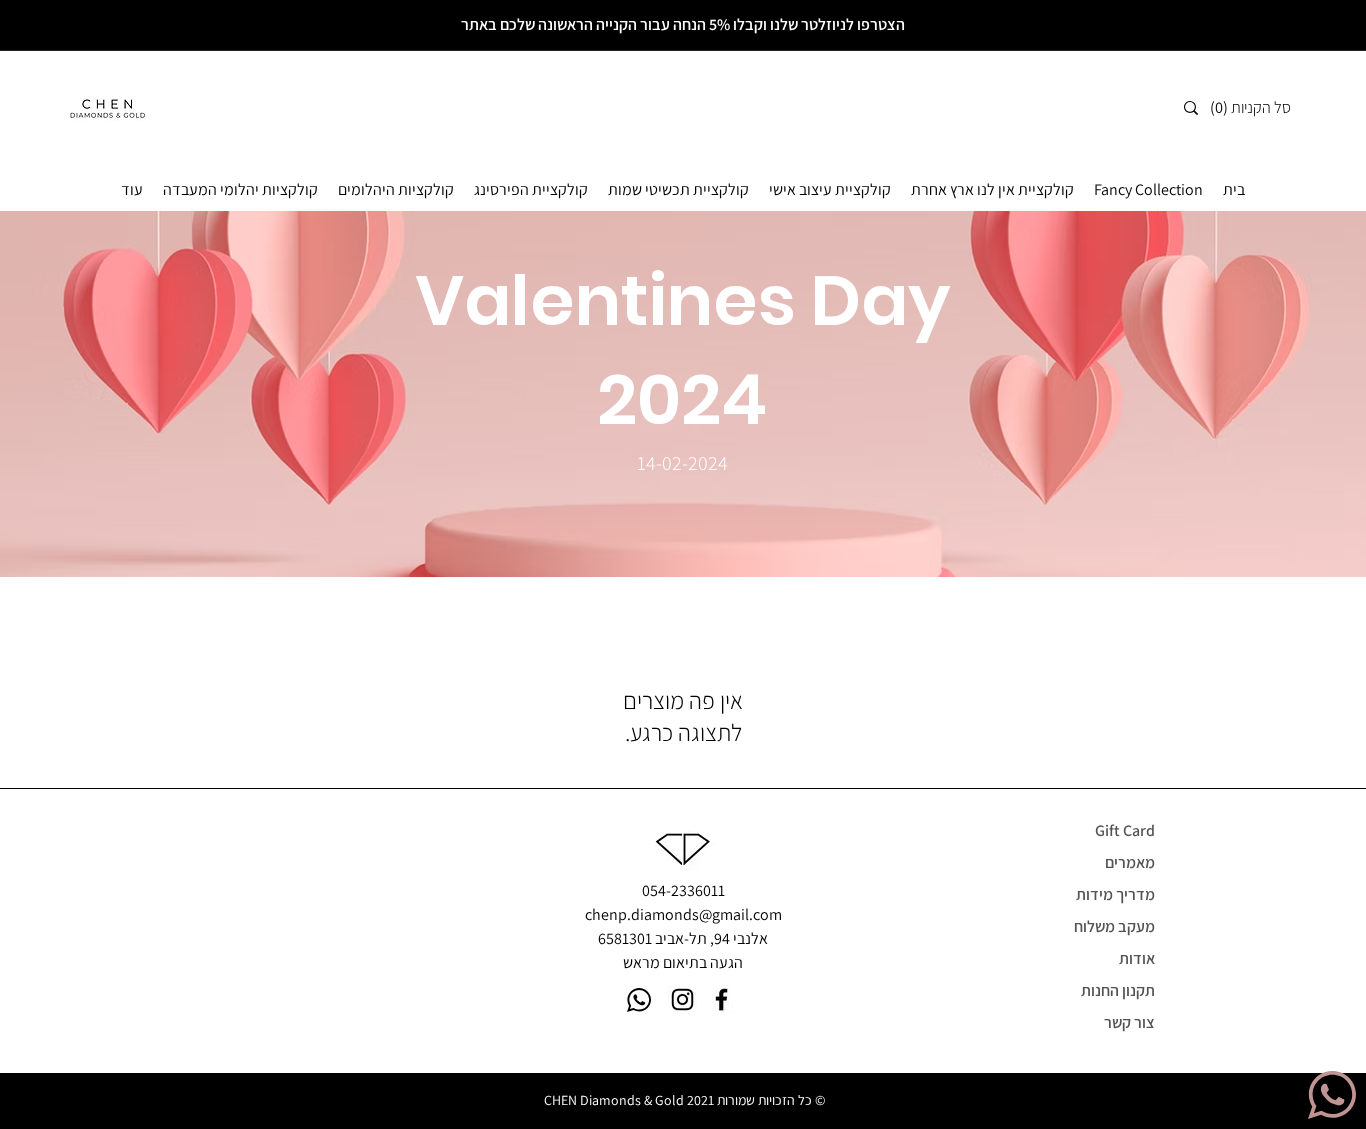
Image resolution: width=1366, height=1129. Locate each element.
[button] (1257, 107)
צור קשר (1129, 1022)
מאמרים (1130, 862)
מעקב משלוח (1114, 926)
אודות (1137, 958)
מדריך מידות (1115, 894)
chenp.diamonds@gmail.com (683, 914)
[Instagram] (682, 999)
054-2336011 (683, 890)
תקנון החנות (1118, 990)
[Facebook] (721, 999)
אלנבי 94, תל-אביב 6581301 (683, 938)
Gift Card (1125, 830)
